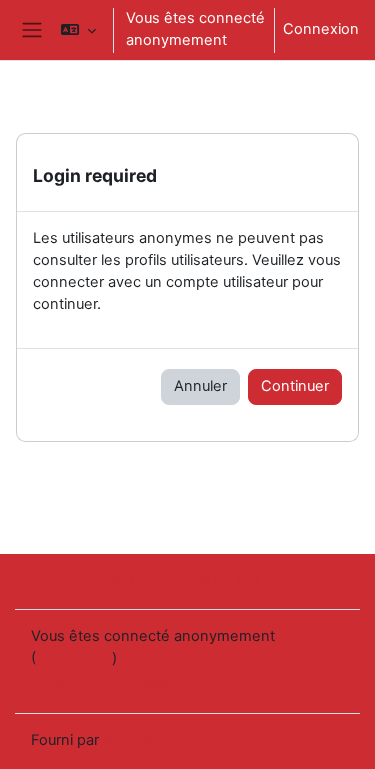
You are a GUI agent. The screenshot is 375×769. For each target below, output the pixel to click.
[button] (78, 30)
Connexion (321, 29)
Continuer (295, 386)
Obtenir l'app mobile (99, 683)
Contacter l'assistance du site (158, 580)
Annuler (200, 386)
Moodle (129, 740)
